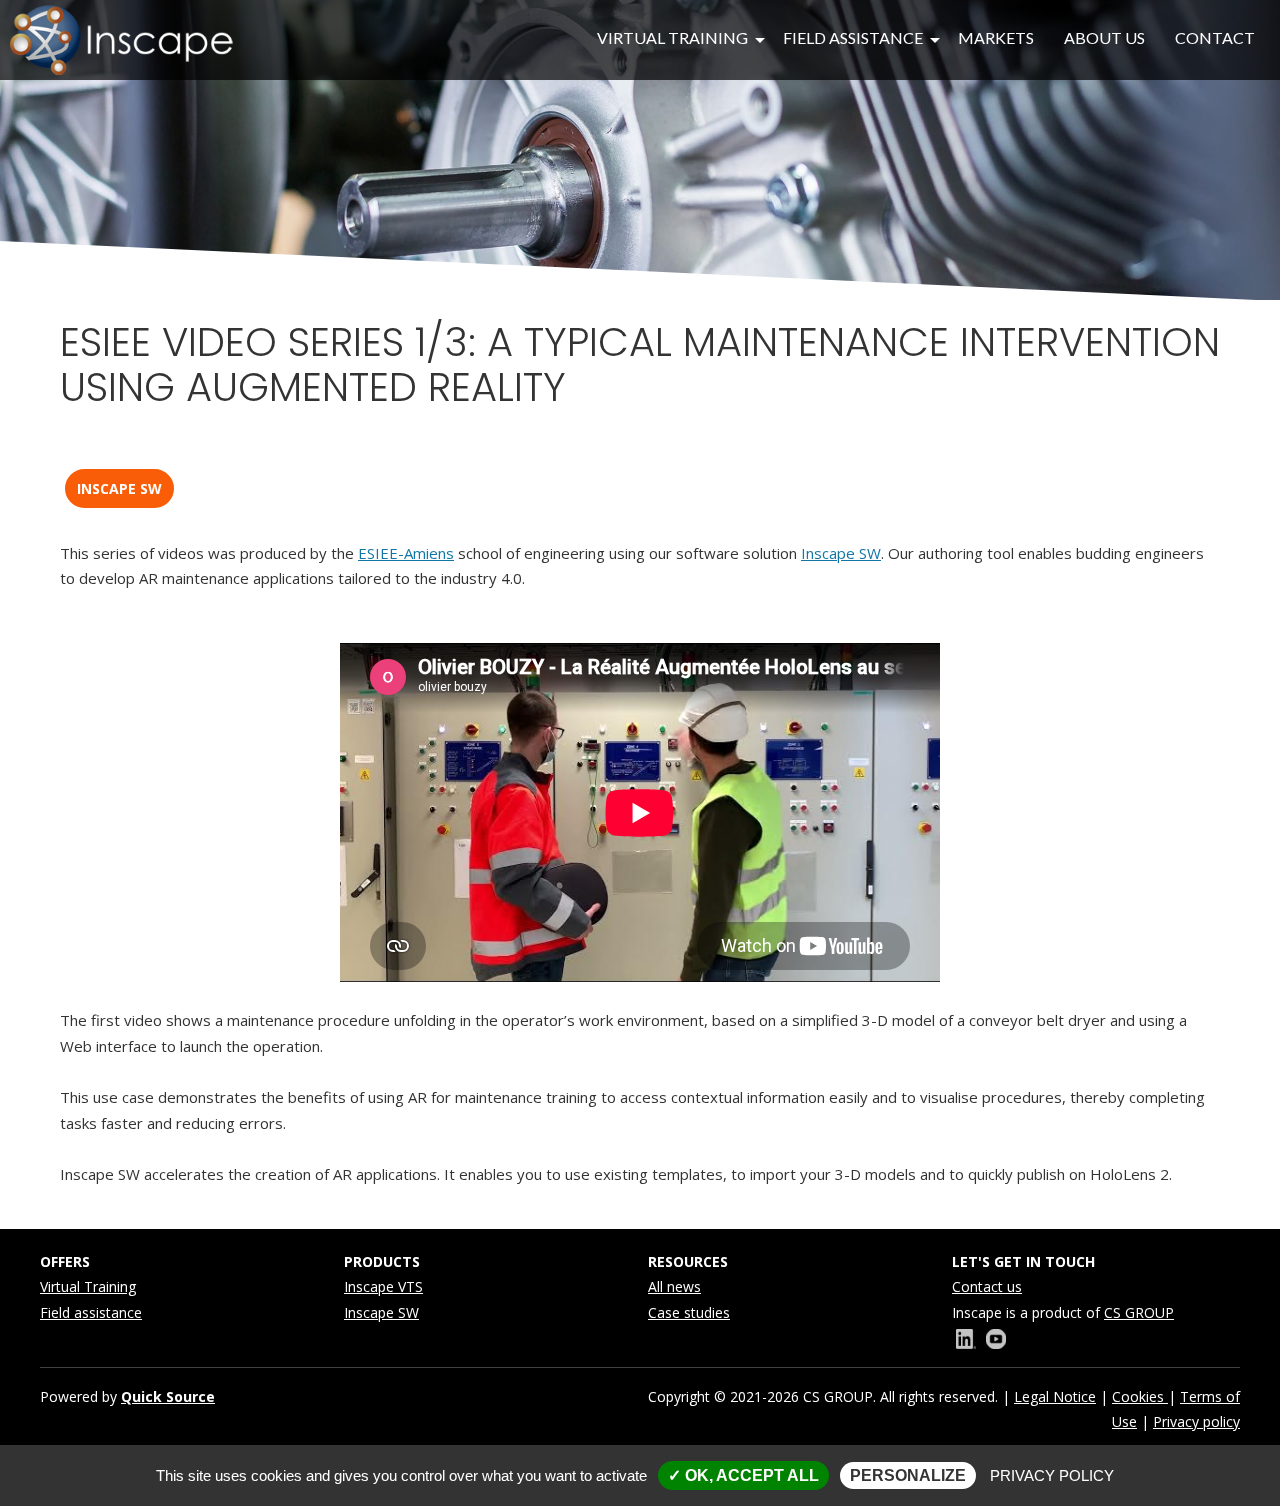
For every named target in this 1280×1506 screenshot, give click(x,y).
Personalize (908, 1475)
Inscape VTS (383, 1286)
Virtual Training (88, 1286)
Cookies (1140, 1396)
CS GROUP (1139, 1312)
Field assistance (91, 1312)
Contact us (987, 1286)
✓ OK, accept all (743, 1475)
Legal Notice (1055, 1396)
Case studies (689, 1312)
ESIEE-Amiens (406, 553)
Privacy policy (1196, 1421)
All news (674, 1286)
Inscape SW (119, 488)
